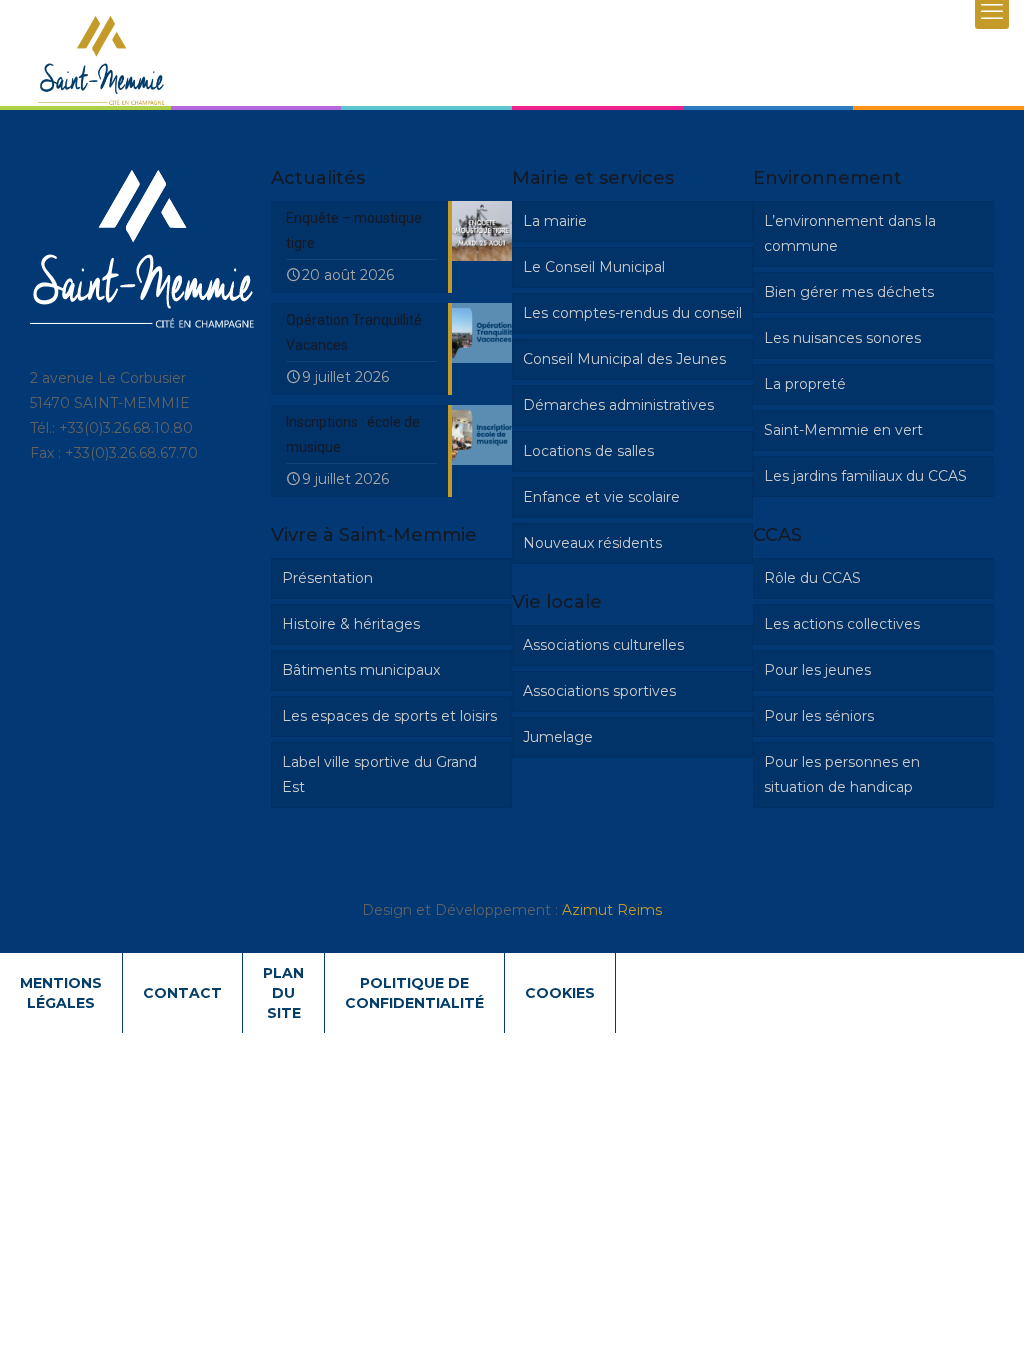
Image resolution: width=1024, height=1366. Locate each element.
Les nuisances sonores (842, 338)
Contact (182, 993)
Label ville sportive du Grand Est (379, 774)
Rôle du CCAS (812, 578)
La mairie (555, 221)
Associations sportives (599, 691)
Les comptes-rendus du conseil (632, 313)
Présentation (327, 578)
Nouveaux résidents (592, 543)
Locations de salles (588, 451)
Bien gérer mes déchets (849, 292)
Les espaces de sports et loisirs (389, 716)
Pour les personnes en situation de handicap (842, 774)
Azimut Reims (612, 910)
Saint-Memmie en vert (843, 430)
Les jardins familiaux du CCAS (865, 476)
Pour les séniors (819, 716)
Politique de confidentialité (414, 993)
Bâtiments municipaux (361, 670)
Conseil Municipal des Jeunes (624, 359)
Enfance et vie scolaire (601, 497)
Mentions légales (61, 993)
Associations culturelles (603, 645)
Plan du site (283, 993)
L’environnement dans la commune (850, 233)
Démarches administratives (618, 405)
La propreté (805, 384)
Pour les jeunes (817, 670)
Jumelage (558, 737)
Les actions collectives (842, 624)
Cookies (560, 993)
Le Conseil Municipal (594, 267)
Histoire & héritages (351, 624)
